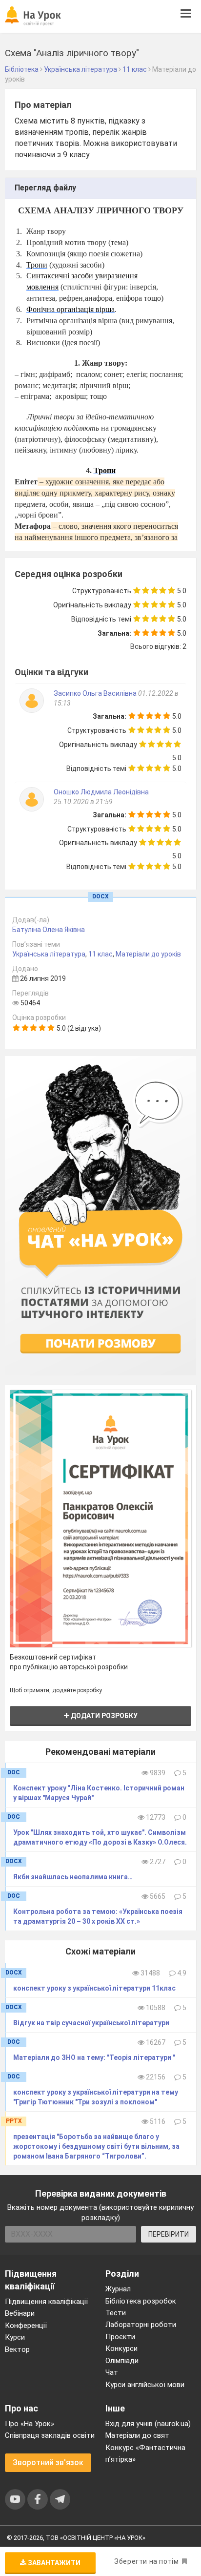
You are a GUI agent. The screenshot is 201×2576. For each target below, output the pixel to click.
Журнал (118, 2289)
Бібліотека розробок (141, 2301)
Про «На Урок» (30, 2424)
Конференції (26, 2326)
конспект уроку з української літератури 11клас (94, 1988)
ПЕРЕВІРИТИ (169, 2234)
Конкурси (121, 2348)
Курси (15, 2337)
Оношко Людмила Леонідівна (101, 792)
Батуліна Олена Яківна (49, 930)
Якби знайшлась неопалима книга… (73, 1877)
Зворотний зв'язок (48, 2462)
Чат (112, 2372)
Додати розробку (103, 1716)
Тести (116, 2313)
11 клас (100, 954)
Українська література (49, 954)
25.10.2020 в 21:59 (83, 802)
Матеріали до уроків (148, 954)
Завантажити (53, 2563)
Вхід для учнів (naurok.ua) (148, 2424)
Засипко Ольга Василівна (95, 693)
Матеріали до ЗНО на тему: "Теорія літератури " (94, 2057)
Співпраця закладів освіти (50, 2435)
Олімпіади (122, 2361)
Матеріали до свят (137, 2435)
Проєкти (120, 2337)
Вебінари (20, 2313)
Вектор (17, 2349)
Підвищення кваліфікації (46, 2302)
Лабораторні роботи (141, 2325)
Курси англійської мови (145, 2385)
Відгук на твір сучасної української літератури (91, 2023)
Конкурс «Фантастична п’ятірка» (145, 2453)
